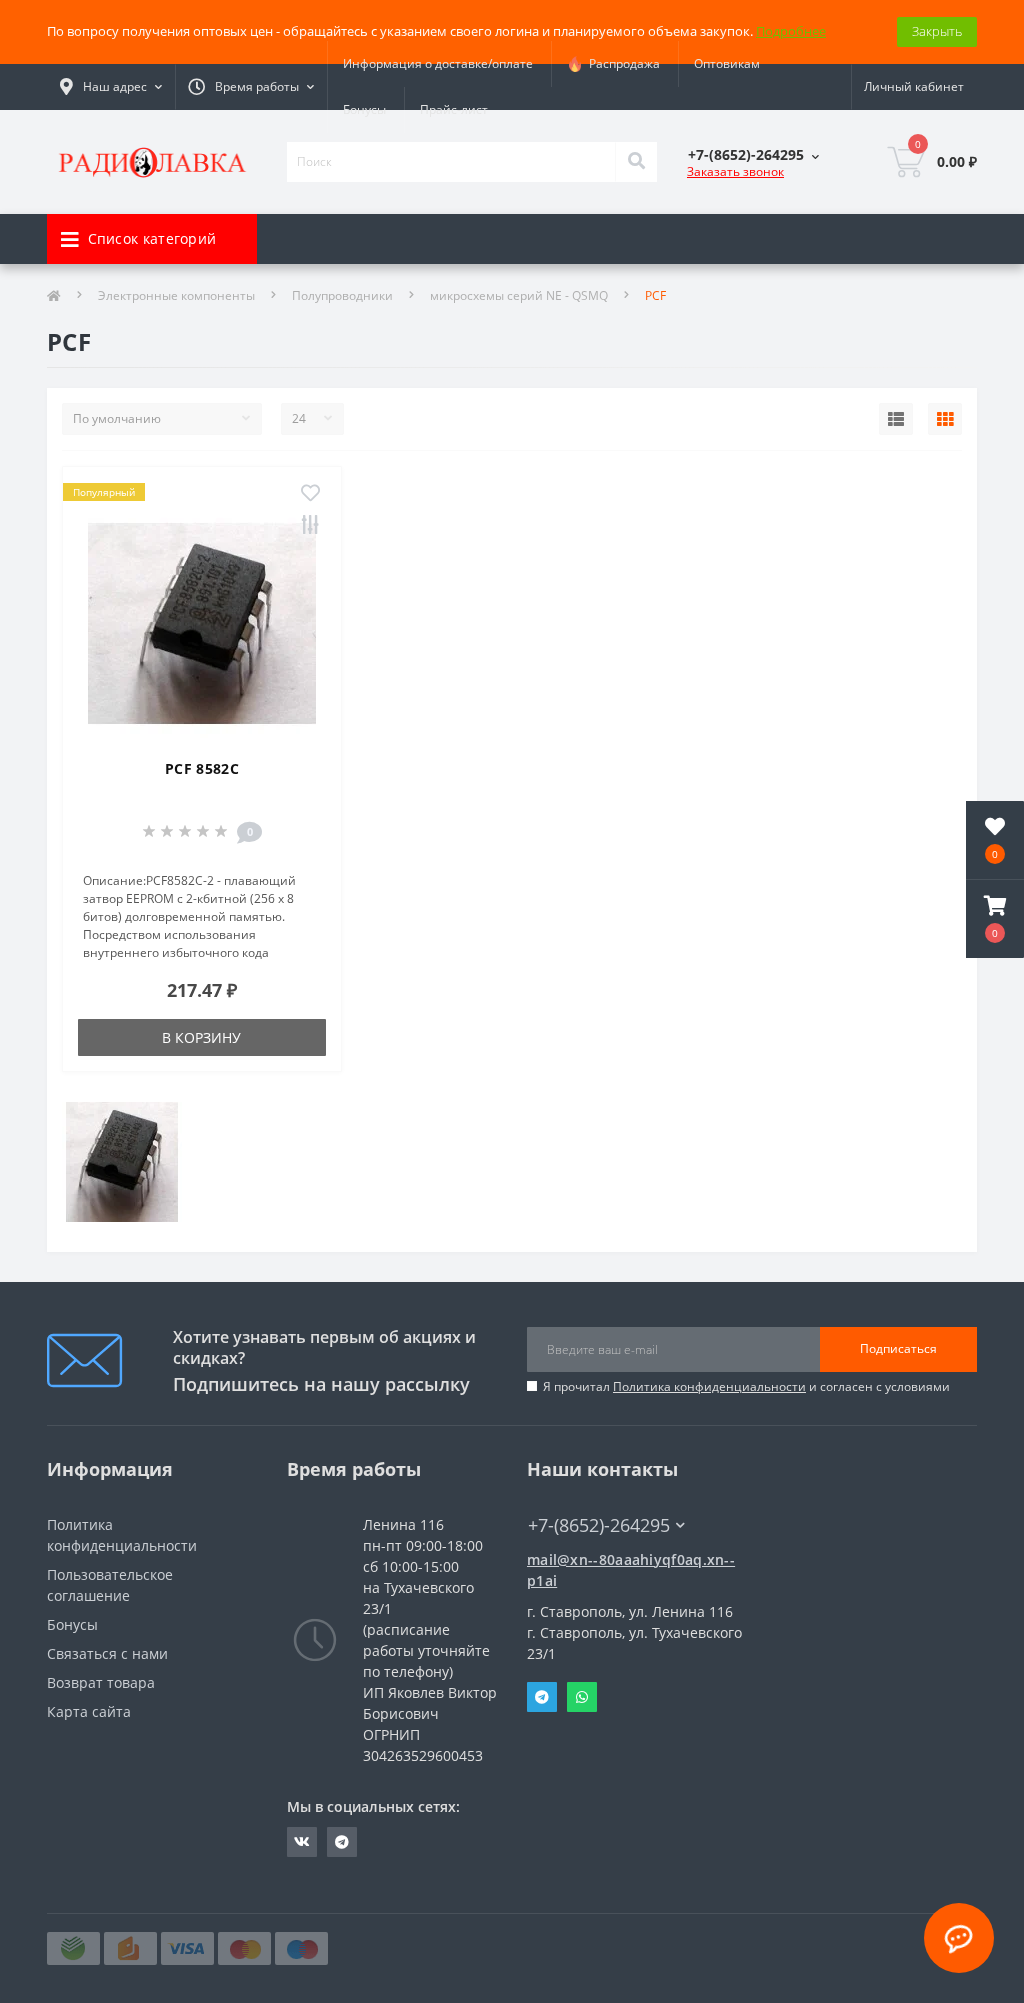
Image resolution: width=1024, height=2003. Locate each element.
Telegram (542, 1697)
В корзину (201, 1037)
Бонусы (364, 109)
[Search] (636, 162)
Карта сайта (89, 1711)
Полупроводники (342, 295)
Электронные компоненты (176, 295)
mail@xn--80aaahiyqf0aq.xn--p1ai (631, 1570)
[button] (995, 919)
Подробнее (791, 31)
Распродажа (621, 63)
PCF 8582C (202, 768)
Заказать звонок (735, 171)
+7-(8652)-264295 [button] (599, 1525)
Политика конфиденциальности (709, 1386)
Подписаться (898, 1348)
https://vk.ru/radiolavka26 (302, 1842)
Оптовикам (727, 63)
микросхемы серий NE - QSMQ (519, 295)
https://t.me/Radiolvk (342, 1842)
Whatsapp (582, 1697)
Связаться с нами (107, 1653)
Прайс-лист (454, 109)
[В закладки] (310, 494)
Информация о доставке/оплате (438, 63)
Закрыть (937, 31)
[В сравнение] (310, 526)
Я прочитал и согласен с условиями (746, 1386)
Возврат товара (101, 1682)
